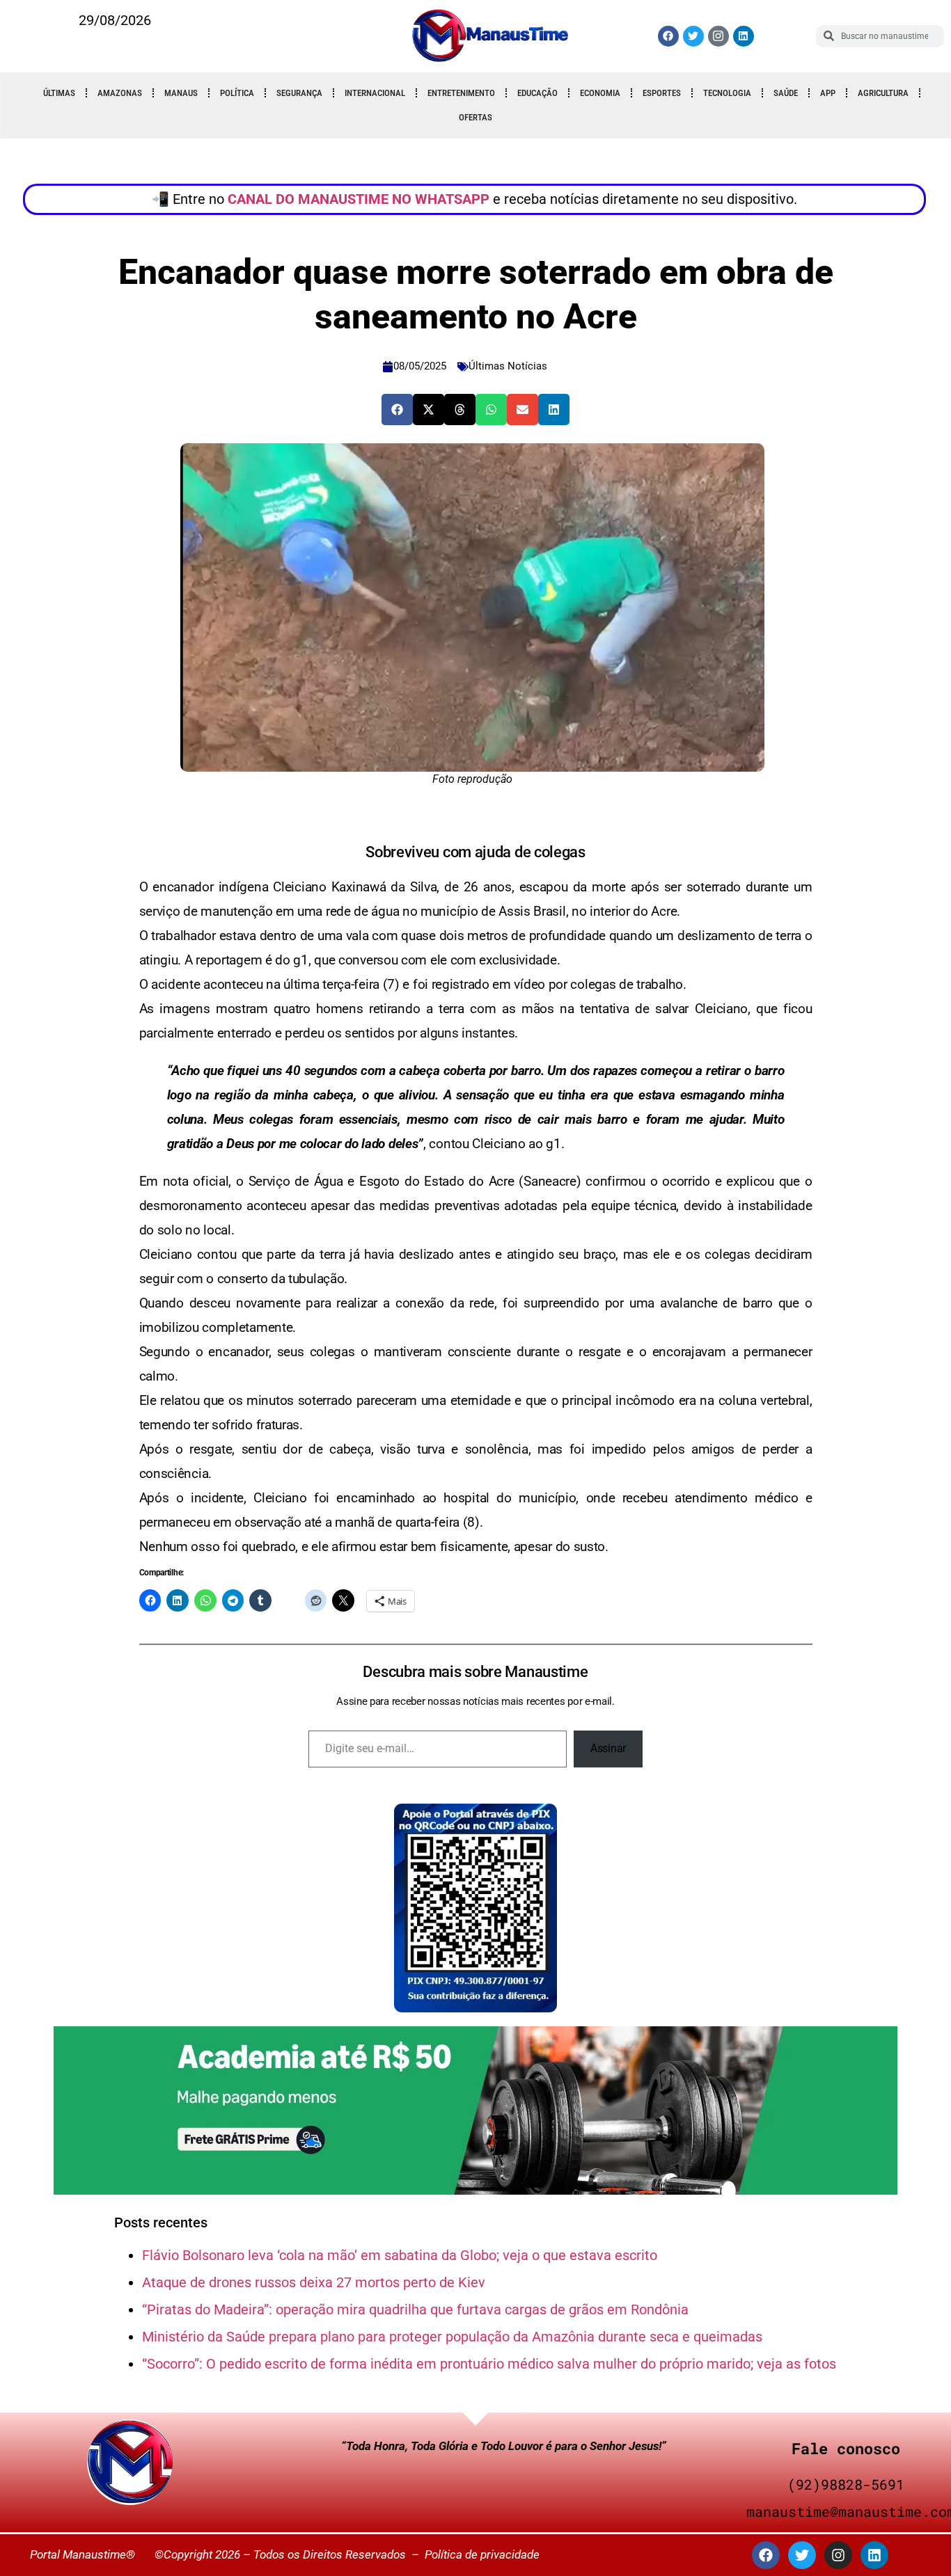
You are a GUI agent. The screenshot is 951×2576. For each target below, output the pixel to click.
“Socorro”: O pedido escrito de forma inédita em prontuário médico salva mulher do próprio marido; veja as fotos (489, 2364)
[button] (397, 410)
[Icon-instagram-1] (718, 36)
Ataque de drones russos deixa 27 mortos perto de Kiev (314, 2282)
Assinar (608, 1748)
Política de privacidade (482, 2554)
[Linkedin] (744, 36)
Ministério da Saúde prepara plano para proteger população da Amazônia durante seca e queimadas (452, 2337)
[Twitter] (693, 36)
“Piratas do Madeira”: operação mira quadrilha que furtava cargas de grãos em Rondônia (415, 2309)
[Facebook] (668, 36)
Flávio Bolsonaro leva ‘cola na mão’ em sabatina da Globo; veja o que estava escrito (400, 2255)
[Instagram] (838, 2555)
